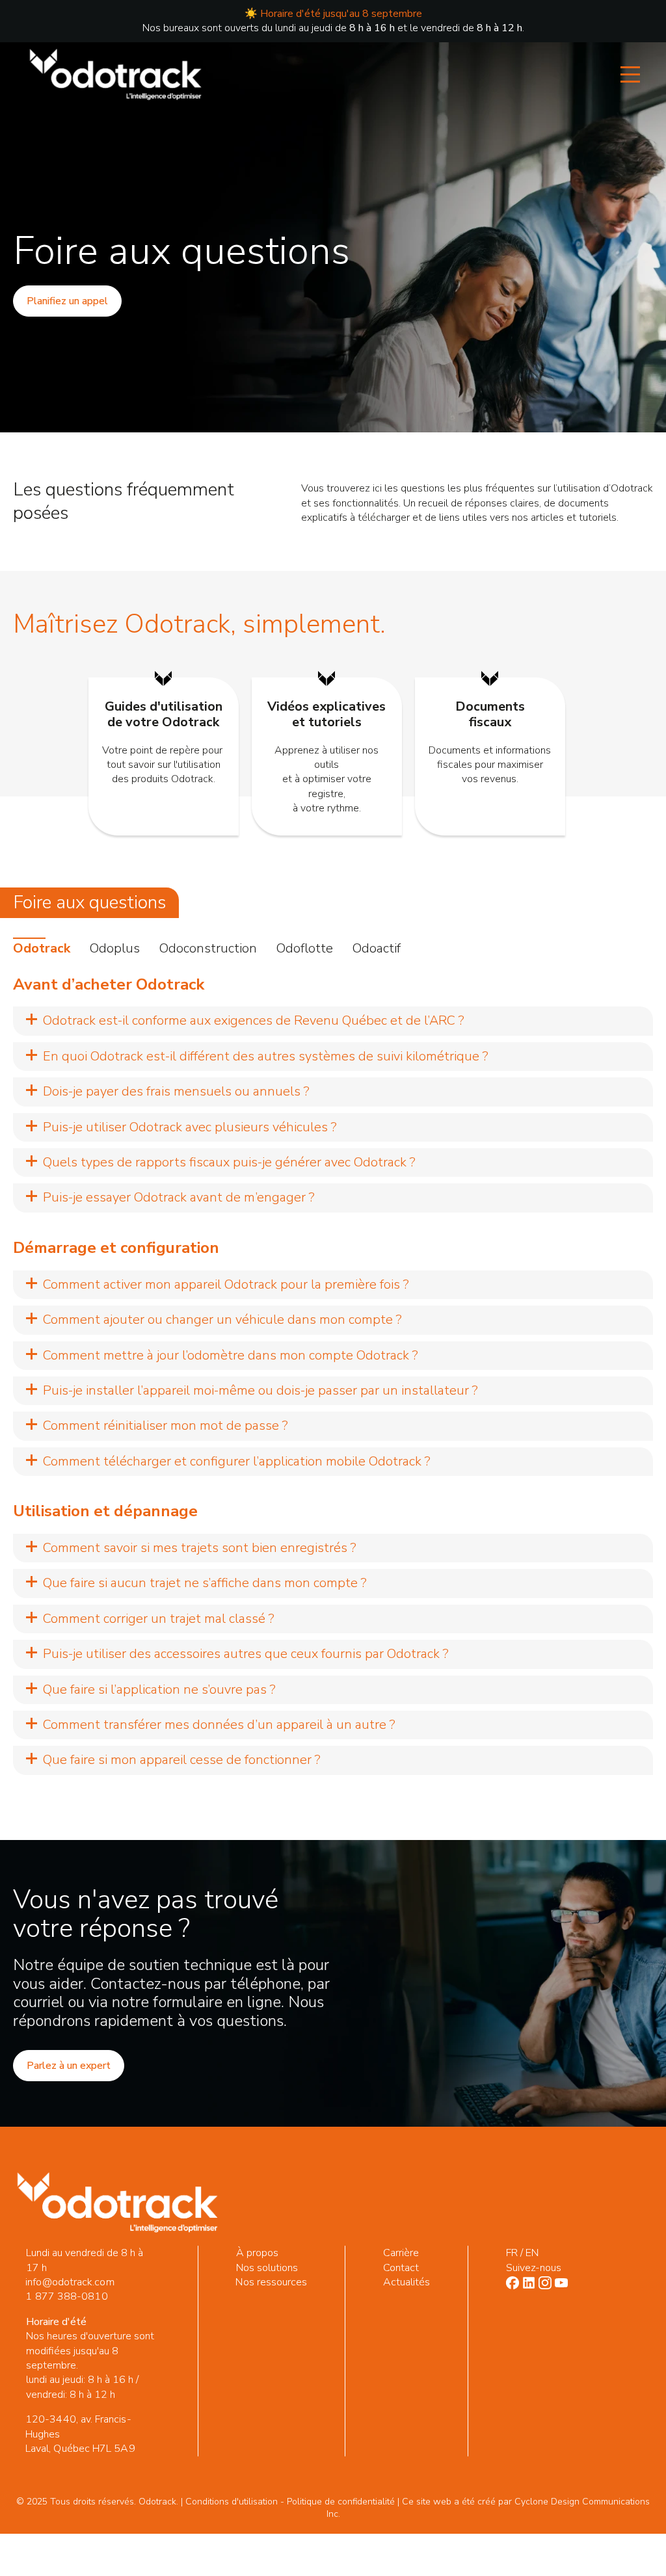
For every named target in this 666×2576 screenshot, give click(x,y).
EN (532, 2253)
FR (512, 2253)
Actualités (407, 2282)
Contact (401, 2268)
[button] (333, 1021)
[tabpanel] (333, 1375)
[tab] (42, 949)
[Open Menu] (630, 75)
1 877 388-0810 (66, 2296)
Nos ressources (271, 2282)
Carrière (401, 2253)
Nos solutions (267, 2268)
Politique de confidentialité (341, 2502)
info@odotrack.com (70, 2282)
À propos (258, 2253)
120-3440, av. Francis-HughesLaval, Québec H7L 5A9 (80, 2434)
